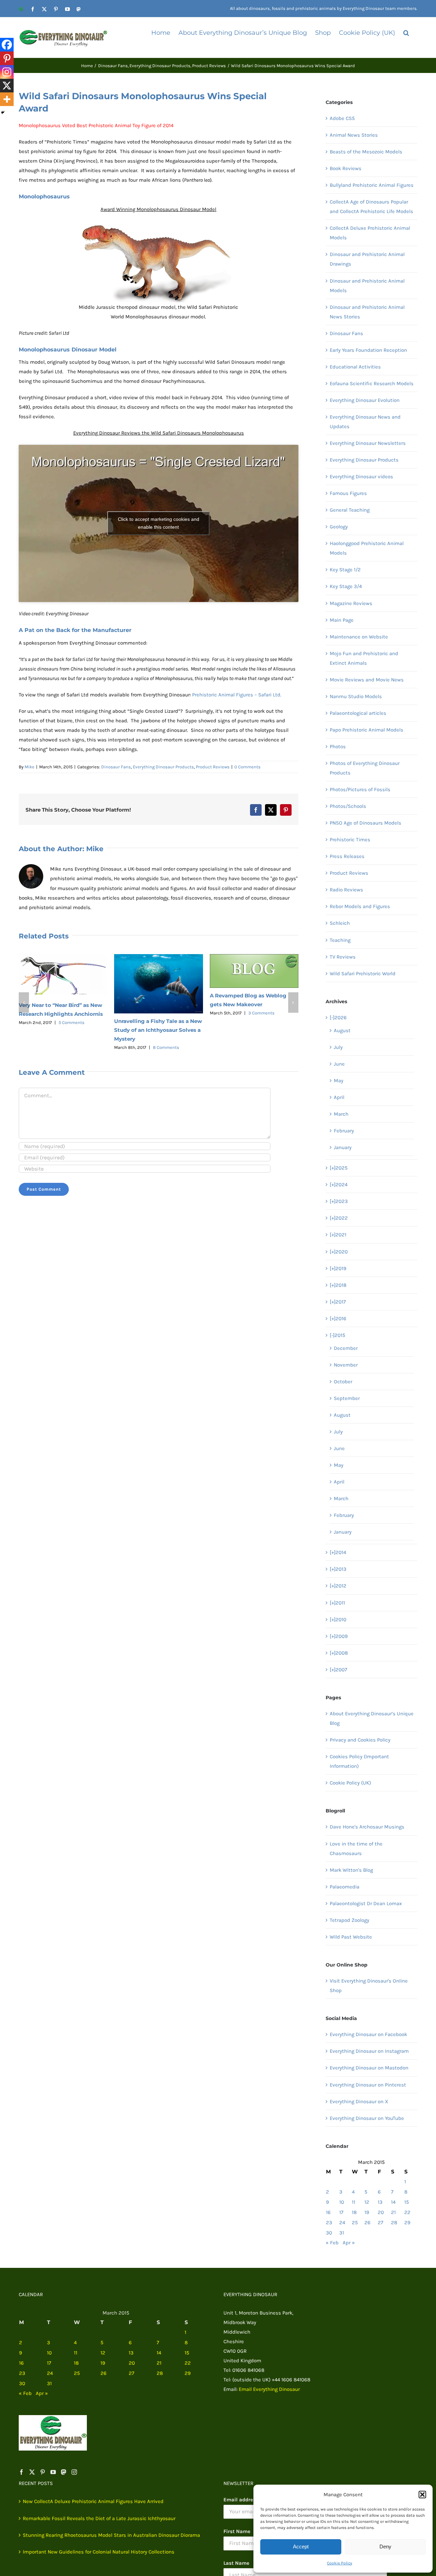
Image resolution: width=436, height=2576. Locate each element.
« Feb (332, 2243)
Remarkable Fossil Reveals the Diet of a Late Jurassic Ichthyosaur (99, 2518)
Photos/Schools (348, 806)
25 (355, 2223)
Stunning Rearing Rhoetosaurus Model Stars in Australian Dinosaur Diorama (111, 2535)
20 (381, 2212)
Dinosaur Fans (116, 767)
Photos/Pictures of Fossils (360, 789)
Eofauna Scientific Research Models (372, 383)
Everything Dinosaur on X (359, 2102)
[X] (7, 86)
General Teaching (350, 510)
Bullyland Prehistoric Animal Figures (372, 185)
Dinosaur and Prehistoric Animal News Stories (367, 312)
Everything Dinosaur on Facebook (368, 2034)
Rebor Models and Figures (360, 906)
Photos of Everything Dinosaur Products (365, 768)
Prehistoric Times (350, 840)
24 (342, 2223)
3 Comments (261, 1013)
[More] (7, 99)
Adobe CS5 (342, 118)
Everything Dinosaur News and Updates (365, 422)
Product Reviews (213, 767)
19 (367, 2212)
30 (329, 2233)
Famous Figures (348, 493)
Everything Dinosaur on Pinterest (368, 2085)
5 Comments (72, 1022)
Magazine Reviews (351, 603)
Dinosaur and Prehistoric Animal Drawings (367, 259)
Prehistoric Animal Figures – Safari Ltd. (237, 695)
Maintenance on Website (359, 637)
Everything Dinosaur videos (361, 477)
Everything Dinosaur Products (163, 767)
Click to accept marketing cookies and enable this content (159, 523)
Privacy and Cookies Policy (360, 1740)
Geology (339, 527)
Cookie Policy (340, 2563)
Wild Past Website (351, 1937)
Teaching (340, 940)
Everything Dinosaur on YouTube (367, 2118)
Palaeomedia (345, 1887)
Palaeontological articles (358, 713)
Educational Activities (355, 367)
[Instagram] (7, 72)
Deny (385, 2547)
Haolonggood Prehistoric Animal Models (367, 548)
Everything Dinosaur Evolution (365, 400)
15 (407, 2202)
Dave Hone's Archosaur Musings (367, 1827)
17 (341, 2212)
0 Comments (247, 767)
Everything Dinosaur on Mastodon (369, 2068)
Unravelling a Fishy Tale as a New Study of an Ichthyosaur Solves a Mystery (158, 1030)
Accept (301, 2547)
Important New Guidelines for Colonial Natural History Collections (99, 2552)
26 (368, 2223)
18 (354, 2212)
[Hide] (3, 112)
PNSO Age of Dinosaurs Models (365, 823)
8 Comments (166, 1047)
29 (407, 2223)
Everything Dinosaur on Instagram (369, 2051)
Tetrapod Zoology (349, 1920)
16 (328, 2212)
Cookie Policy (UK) (350, 1783)
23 (329, 2223)
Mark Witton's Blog (351, 1870)
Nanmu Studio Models (356, 696)
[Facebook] (7, 45)
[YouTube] (53, 2472)
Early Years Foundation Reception (368, 350)
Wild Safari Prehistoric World (363, 974)
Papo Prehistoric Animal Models (367, 730)
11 (354, 2202)
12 (367, 2202)
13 (380, 2202)
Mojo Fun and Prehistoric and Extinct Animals (364, 658)
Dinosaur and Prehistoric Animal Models (367, 286)
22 (407, 2212)
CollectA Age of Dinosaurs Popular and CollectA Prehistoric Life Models (371, 207)
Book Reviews (346, 168)
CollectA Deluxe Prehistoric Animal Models (370, 233)
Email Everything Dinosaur (269, 2389)
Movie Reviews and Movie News (367, 680)
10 (342, 2202)
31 (342, 2233)
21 (393, 2212)
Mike (29, 767)
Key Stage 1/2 (345, 570)
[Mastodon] (64, 2472)
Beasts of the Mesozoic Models (366, 152)
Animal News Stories (354, 135)
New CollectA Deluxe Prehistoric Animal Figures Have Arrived (93, 2501)
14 (393, 2202)
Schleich (340, 923)
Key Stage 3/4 (346, 586)
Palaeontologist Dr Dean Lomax (366, 1903)
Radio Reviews (346, 890)
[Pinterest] (7, 58)
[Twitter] (32, 2472)
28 (394, 2223)
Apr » (349, 2243)
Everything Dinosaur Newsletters (368, 443)
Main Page (342, 620)
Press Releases (347, 856)
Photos (338, 747)
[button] (422, 2495)
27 (380, 2223)
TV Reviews (343, 957)
